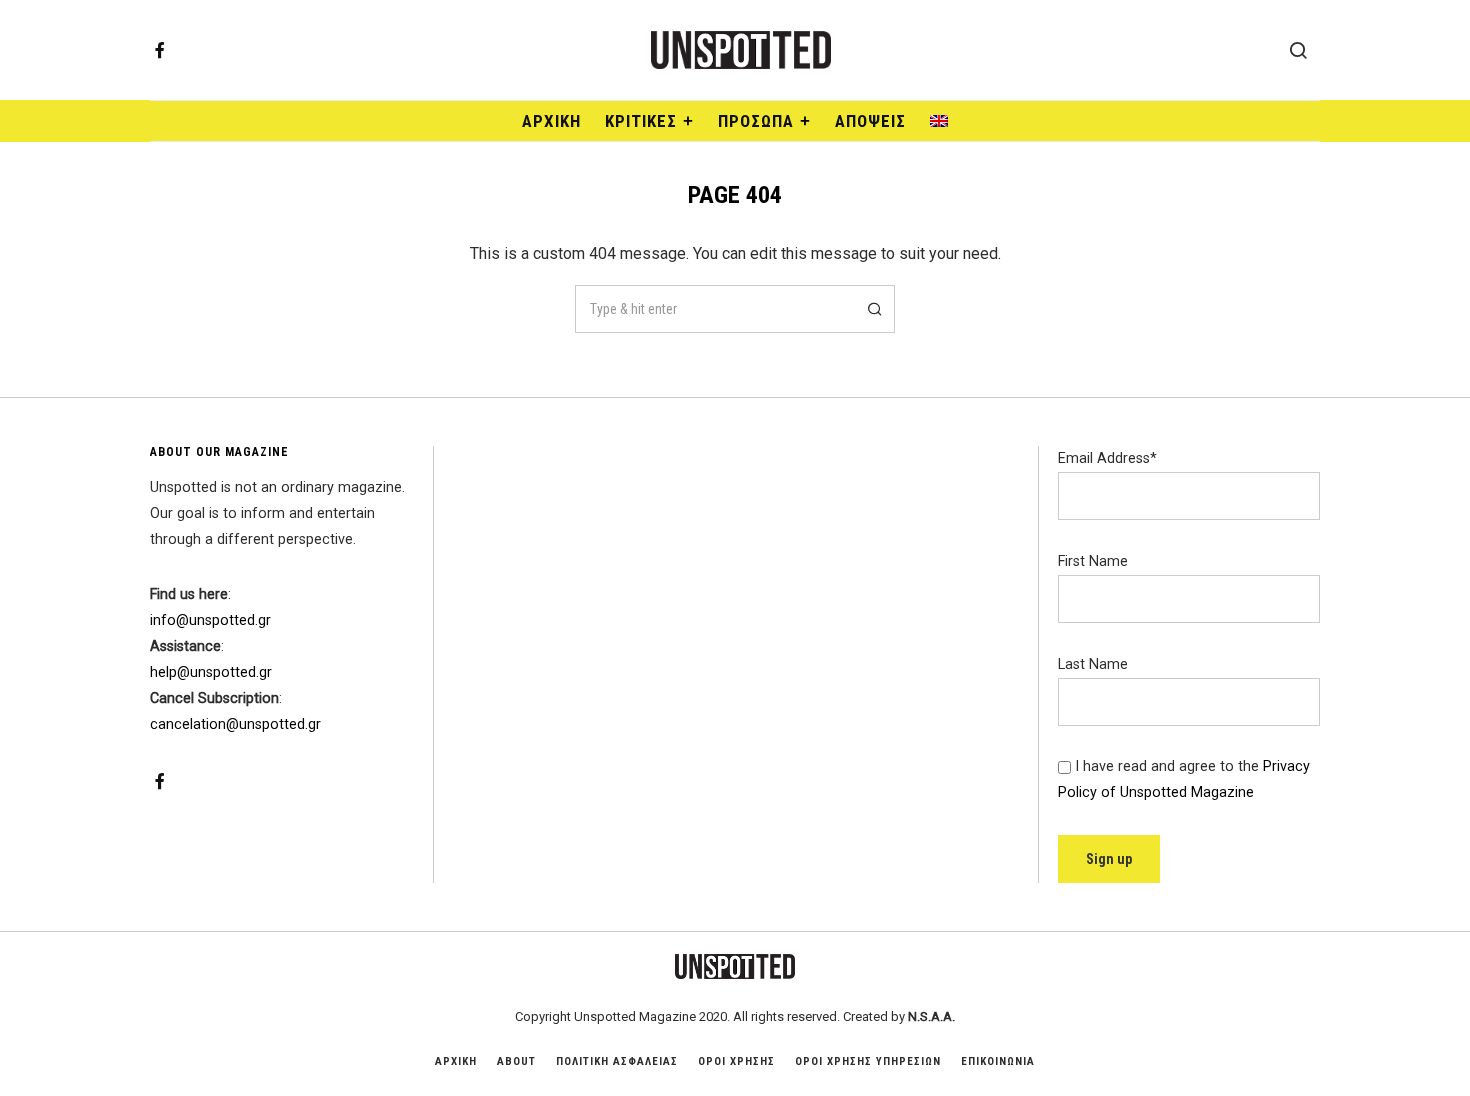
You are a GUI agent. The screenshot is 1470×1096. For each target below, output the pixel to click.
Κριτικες (641, 121)
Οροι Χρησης (736, 1061)
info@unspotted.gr (210, 620)
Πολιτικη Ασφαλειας (617, 1061)
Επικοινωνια (998, 1061)
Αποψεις (870, 121)
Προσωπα (756, 121)
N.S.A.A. (931, 1016)
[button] (871, 309)
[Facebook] (160, 50)
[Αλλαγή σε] (939, 121)
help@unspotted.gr (211, 672)
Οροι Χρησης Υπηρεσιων (868, 1061)
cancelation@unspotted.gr (235, 724)
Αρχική (551, 121)
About (516, 1061)
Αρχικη (456, 1061)
